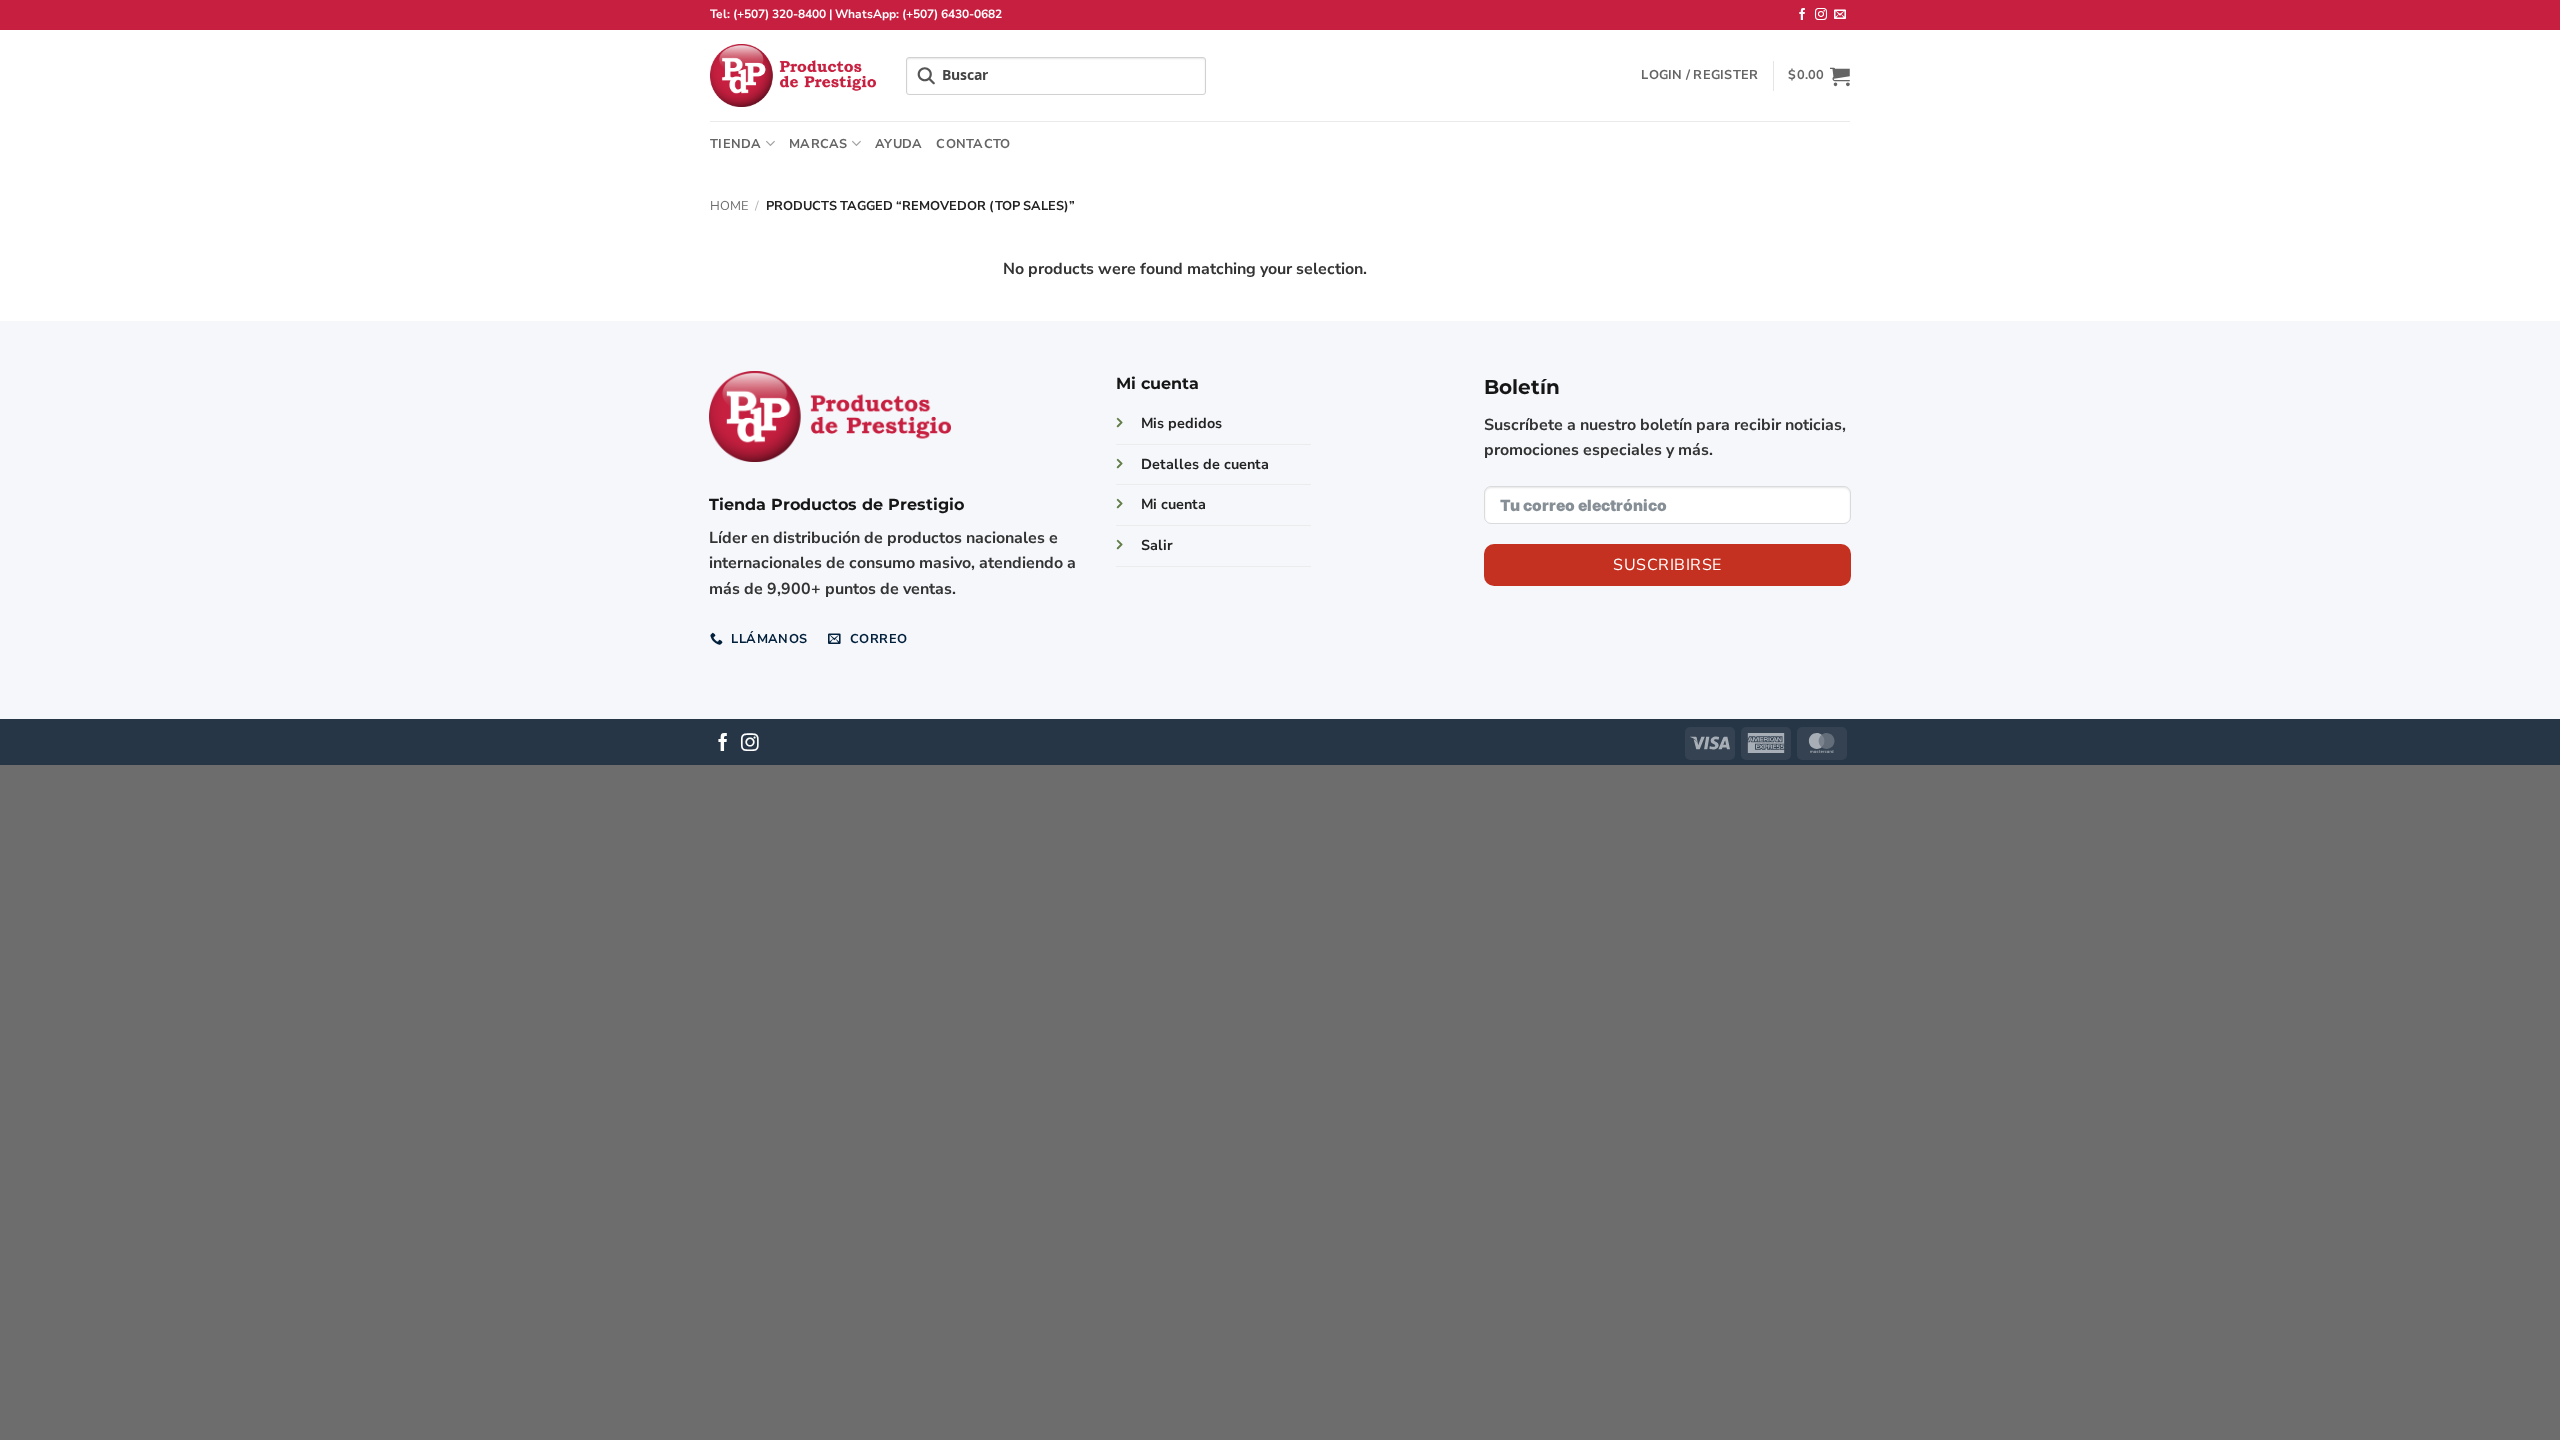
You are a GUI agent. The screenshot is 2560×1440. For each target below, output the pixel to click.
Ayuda (898, 144)
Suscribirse (1667, 565)
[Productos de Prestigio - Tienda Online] (793, 75)
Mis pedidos (1181, 423)
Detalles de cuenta (1205, 464)
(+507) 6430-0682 (952, 14)
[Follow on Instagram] (1821, 15)
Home (729, 206)
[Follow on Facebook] (1802, 15)
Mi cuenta (1173, 504)
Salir (1157, 545)
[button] (1699, 75)
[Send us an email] (1840, 15)
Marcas (818, 144)
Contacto (973, 144)
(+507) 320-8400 (779, 14)
